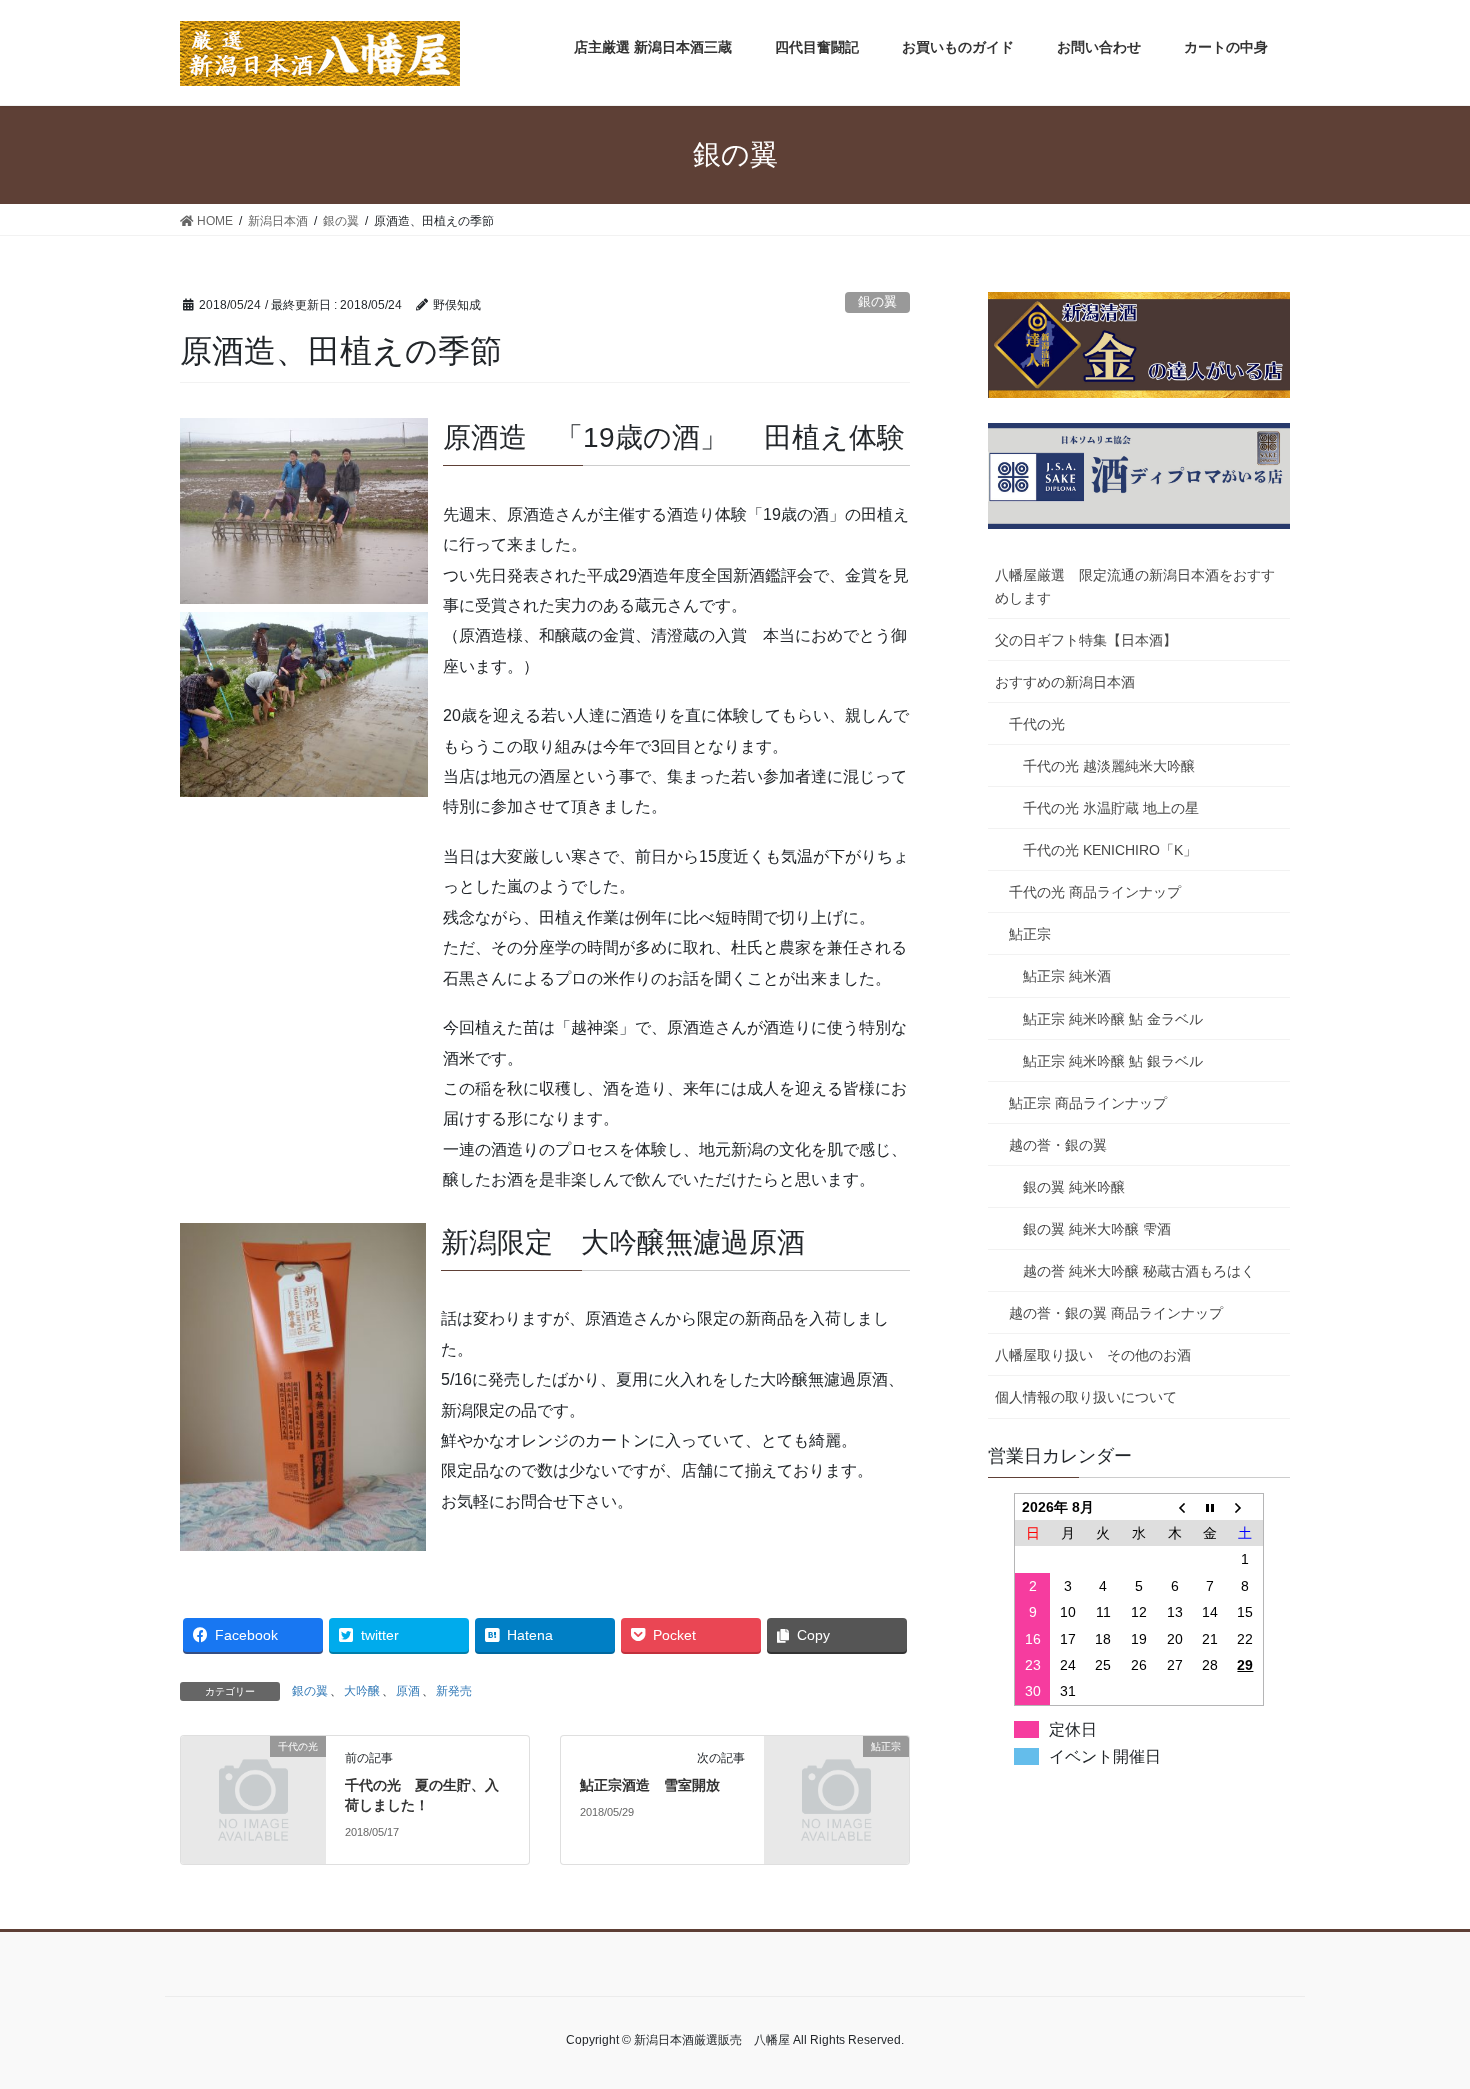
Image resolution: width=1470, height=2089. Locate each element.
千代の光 (1037, 724)
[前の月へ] (1175, 1506)
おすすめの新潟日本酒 (1065, 682)
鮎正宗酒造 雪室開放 (650, 1785)
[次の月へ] (1246, 1506)
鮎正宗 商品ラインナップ (1088, 1103)
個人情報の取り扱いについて (1086, 1397)
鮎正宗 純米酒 (1067, 976)
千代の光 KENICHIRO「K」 (1110, 850)
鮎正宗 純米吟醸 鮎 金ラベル (1113, 1019)
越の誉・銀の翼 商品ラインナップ (1116, 1313)
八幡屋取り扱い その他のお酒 (1093, 1355)
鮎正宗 (1030, 934)
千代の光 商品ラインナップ (1095, 892)
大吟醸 (362, 1691)
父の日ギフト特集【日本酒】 (1086, 640)
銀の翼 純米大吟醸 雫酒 (1097, 1229)
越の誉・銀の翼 (1058, 1145)
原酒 (408, 1691)
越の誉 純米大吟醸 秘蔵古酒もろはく (1139, 1271)
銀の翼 (877, 301)
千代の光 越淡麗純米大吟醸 (1109, 766)
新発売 (454, 1691)
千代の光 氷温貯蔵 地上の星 (1111, 808)
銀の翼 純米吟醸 (1074, 1187)
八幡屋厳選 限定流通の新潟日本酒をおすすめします (1135, 586)
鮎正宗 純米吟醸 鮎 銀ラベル (1113, 1061)
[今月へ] (1210, 1506)
